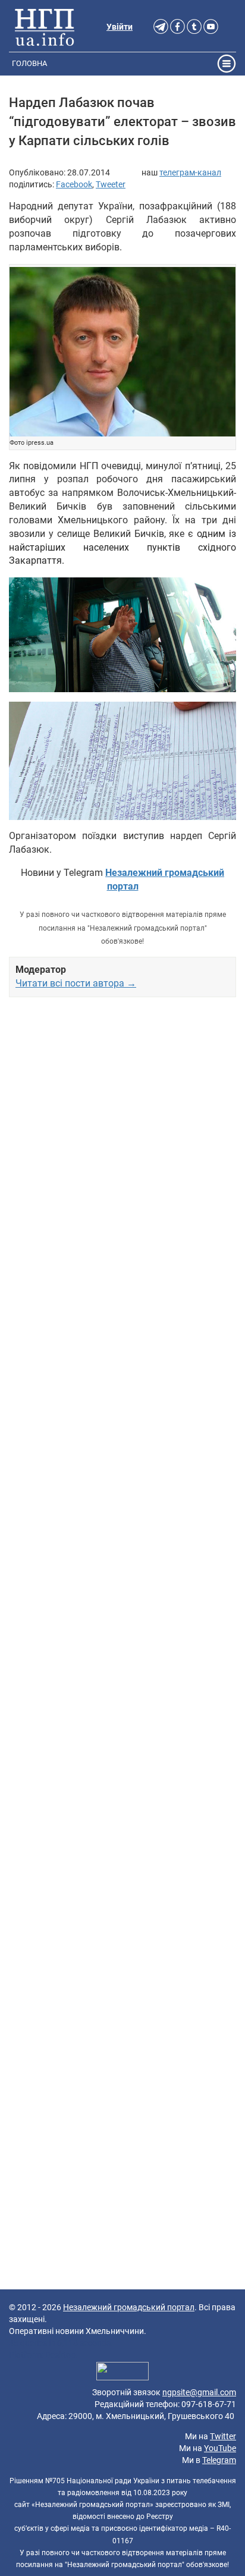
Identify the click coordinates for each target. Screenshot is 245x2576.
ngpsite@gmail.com (199, 2392)
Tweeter (111, 184)
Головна (29, 63)
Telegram (219, 2460)
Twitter (223, 2436)
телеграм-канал (190, 172)
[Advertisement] (122, 1503)
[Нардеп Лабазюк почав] (122, 352)
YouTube (220, 2448)
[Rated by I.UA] (122, 2373)
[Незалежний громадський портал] (45, 27)
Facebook (74, 184)
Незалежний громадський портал (129, 2307)
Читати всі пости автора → (76, 983)
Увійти (120, 27)
